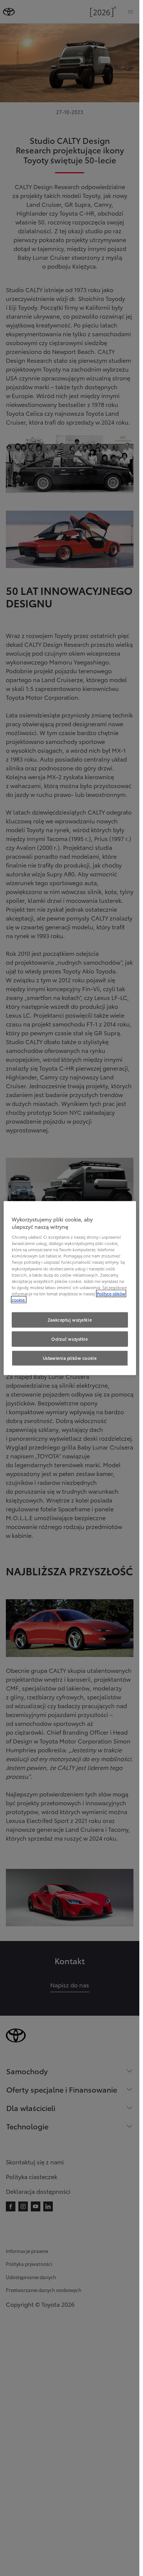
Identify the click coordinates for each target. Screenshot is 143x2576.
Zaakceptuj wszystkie (70, 1320)
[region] (70, 1288)
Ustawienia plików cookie (70, 1358)
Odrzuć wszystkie (69, 1338)
